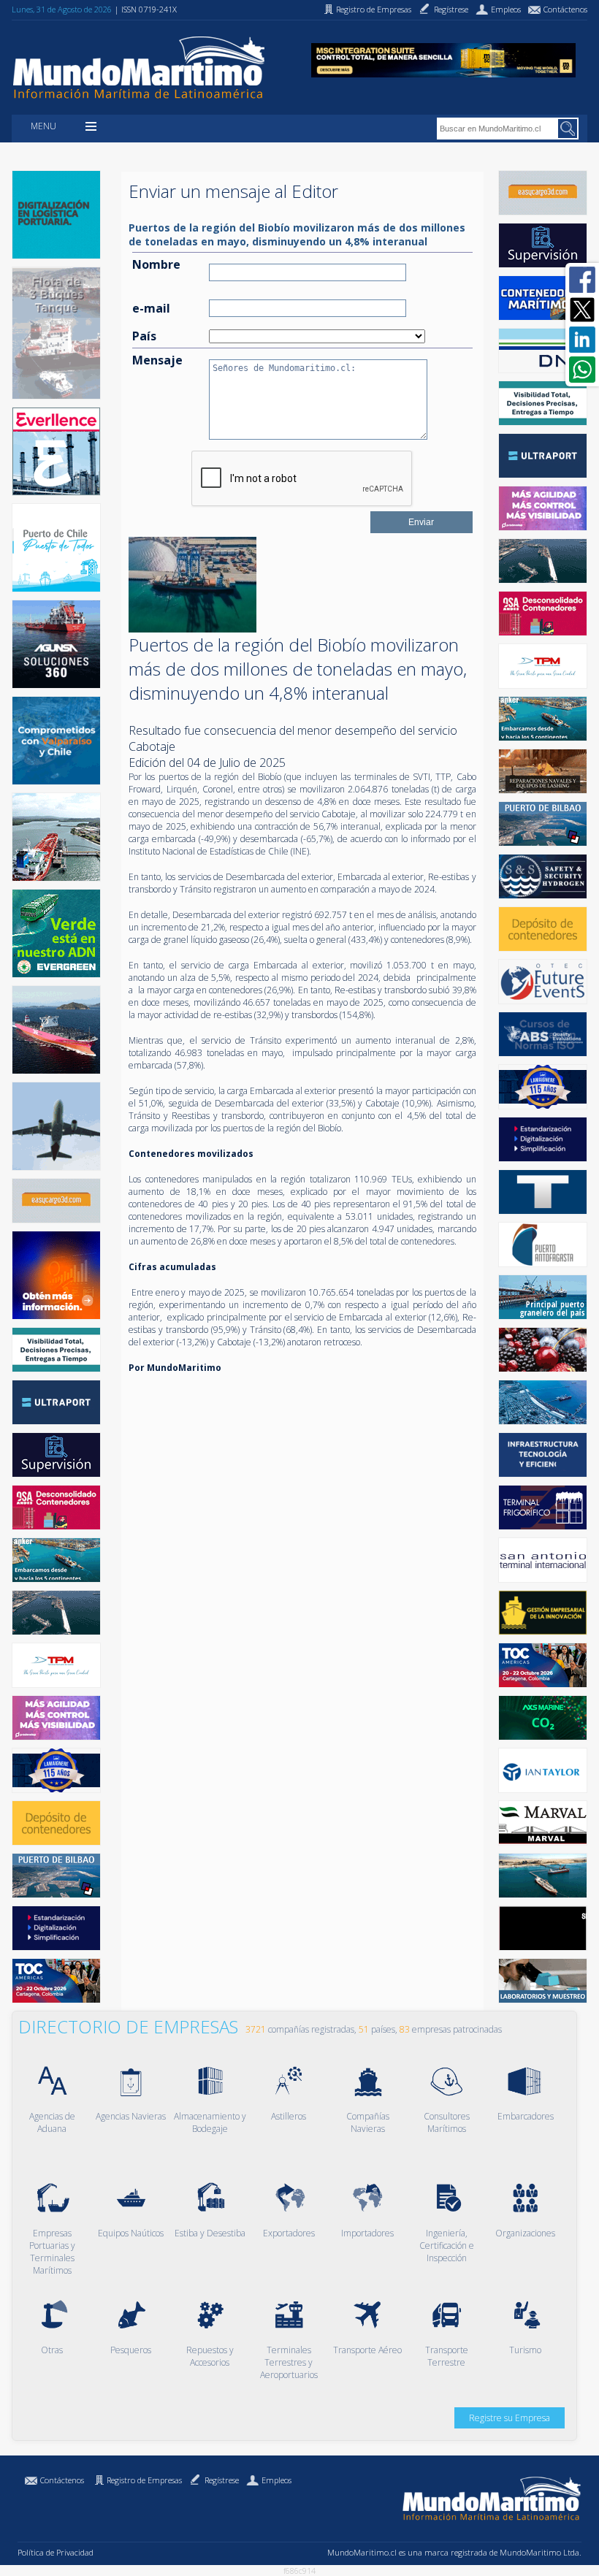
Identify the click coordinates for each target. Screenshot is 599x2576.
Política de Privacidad (56, 2552)
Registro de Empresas (144, 2480)
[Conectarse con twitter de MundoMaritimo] (582, 310)
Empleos (276, 2480)
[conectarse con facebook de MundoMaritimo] (582, 280)
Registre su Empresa (510, 2418)
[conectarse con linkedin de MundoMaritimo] (582, 340)
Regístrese (222, 2480)
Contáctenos (62, 2480)
